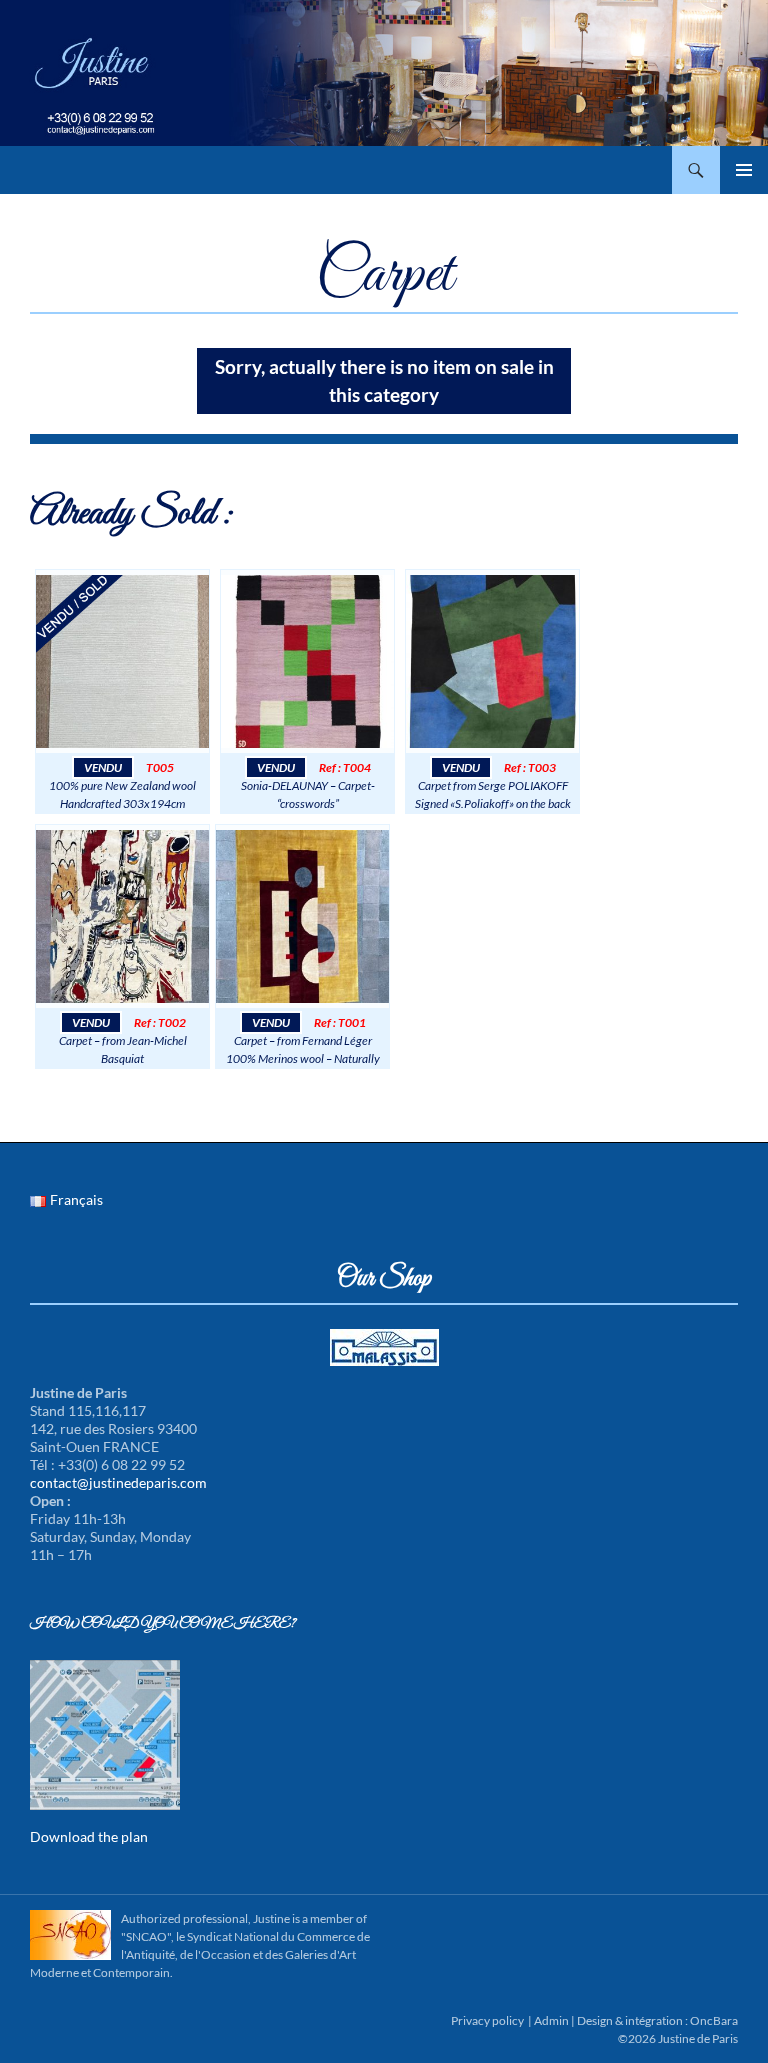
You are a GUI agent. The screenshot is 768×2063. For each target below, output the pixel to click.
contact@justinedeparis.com (166, 182)
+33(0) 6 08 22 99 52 (166, 155)
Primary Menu (744, 170)
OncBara (714, 2020)
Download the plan (89, 1836)
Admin (551, 2020)
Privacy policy (487, 2020)
